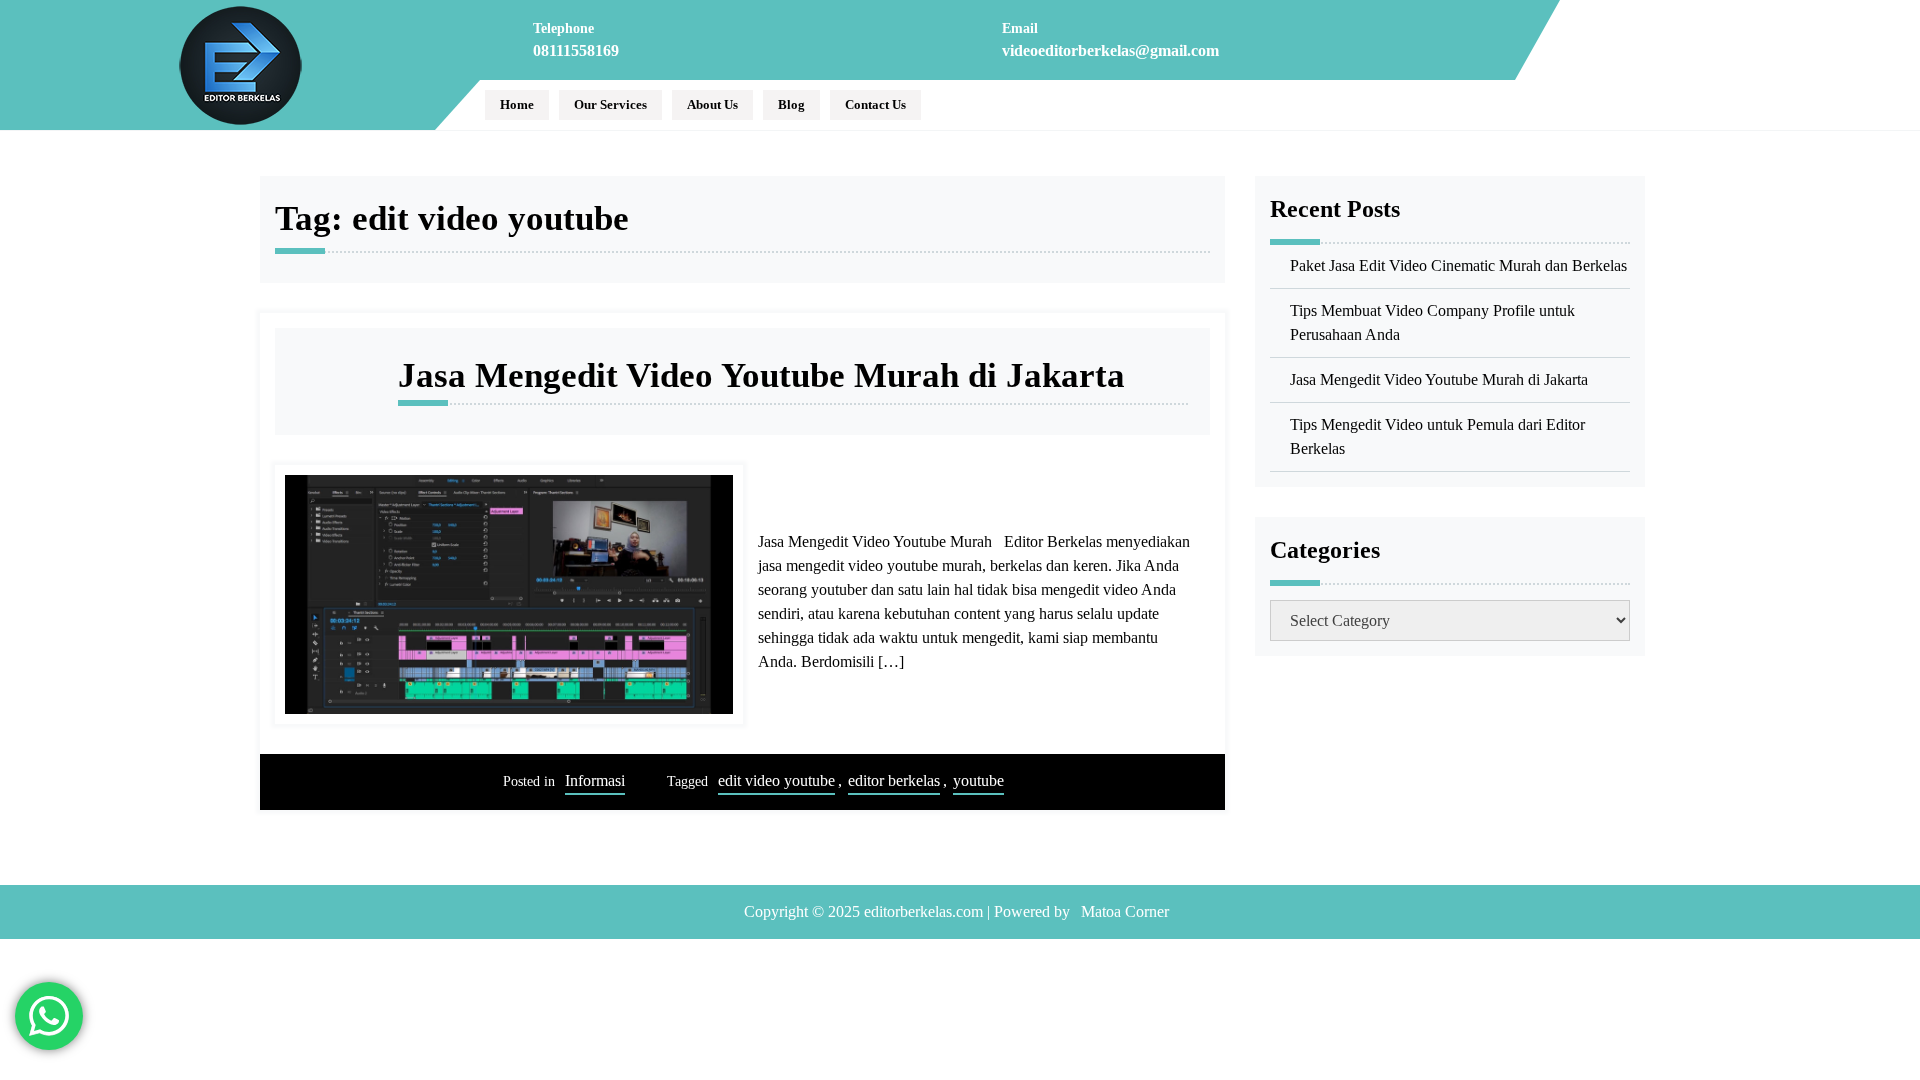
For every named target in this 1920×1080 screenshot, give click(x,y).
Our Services (610, 104)
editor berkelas (894, 780)
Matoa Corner (1125, 911)
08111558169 (576, 50)
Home (517, 104)
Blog (791, 104)
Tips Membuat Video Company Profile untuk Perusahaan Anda (1432, 322)
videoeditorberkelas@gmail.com (1110, 50)
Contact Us (875, 104)
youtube (978, 780)
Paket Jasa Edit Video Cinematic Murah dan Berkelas (1458, 265)
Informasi (595, 780)
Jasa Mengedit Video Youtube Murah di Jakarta (761, 375)
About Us (712, 104)
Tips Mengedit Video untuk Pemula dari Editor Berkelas (1437, 436)
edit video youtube (776, 780)
